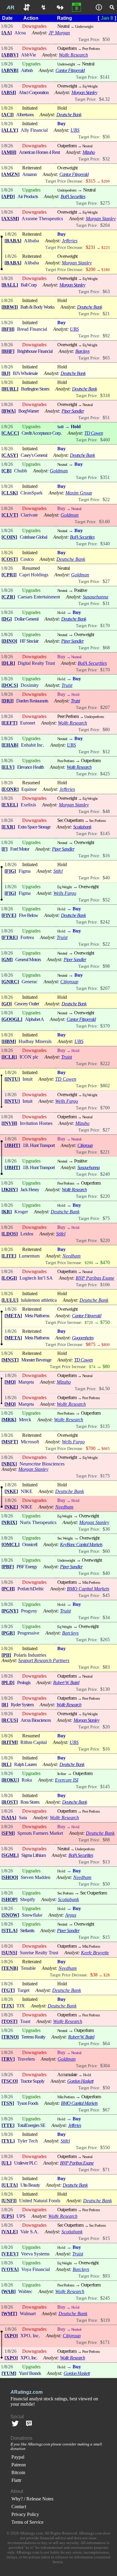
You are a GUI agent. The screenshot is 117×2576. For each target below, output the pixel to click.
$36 (106, 1529)
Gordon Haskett (80, 2081)
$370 (105, 1026)
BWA (9, 411)
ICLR (9, 1057)
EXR (8, 827)
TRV (8, 2059)
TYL (8, 2141)
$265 (105, 1640)
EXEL (10, 805)
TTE (8, 2125)
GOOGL (12, 1019)
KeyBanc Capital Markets (81, 1544)
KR (7, 1212)
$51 (106, 418)
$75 (106, 1218)
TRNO (10, 2037)
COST (10, 559)
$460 (105, 440)
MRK (9, 1420)
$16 (106, 856)
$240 (105, 1174)
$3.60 (104, 522)
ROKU (10, 1780)
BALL (10, 285)
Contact (19, 2507)
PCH (8, 1589)
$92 (106, 336)
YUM (9, 2373)
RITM (10, 1742)
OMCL (10, 1544)
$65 (106, 358)
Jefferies (70, 241)
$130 (105, 1689)
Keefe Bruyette (95, 1953)
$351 (105, 477)
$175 (105, 1476)
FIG (10, 871)
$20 (106, 1727)
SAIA (9, 1818)
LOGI (9, 1278)
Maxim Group (79, 493)
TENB (10, 1968)
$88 (106, 1840)
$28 (107, 1975)
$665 (106, 1449)
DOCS (10, 685)
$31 (106, 603)
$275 (105, 203)
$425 (105, 774)
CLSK (10, 493)
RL (6, 1764)
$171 (105, 2342)
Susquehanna (96, 597)
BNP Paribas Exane (95, 1278)
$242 (105, 922)
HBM (9, 1041)
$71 (106, 2170)
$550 (105, 2147)
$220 (105, 1196)
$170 (105, 625)
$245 (105, 2298)
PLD (8, 1683)
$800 (106, 1345)
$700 (105, 1108)
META (13, 1316)
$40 (106, 878)
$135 (105, 1426)
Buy (61, 124)
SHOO (10, 1877)
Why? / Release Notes (32, 2499)
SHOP (9, 1899)
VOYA (10, 2269)
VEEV (10, 2254)
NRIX (9, 1522)
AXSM (10, 219)
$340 (105, 544)
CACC (10, 433)
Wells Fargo (65, 893)
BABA (13, 241)
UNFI (9, 2201)
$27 (106, 581)
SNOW (10, 1915)
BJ (6, 373)
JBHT (12, 1145)
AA (7, 33)
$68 (106, 648)
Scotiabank (82, 827)
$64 (106, 2043)
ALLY (10, 130)
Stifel (58, 871)
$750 (105, 1322)
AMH (9, 152)
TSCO (10, 2081)
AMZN (10, 174)
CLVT (10, 515)
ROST (10, 1802)
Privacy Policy (25, 2514)
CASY (10, 455)
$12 (106, 752)
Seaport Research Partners (44, 1660)
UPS (8, 2216)
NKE (11, 1491)
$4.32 (104, 99)
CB (6, 471)
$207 (105, 707)
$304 (105, 2066)
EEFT (9, 723)
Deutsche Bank (69, 115)
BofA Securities (73, 196)
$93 (106, 2276)
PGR (8, 1633)
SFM (8, 1833)
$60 (106, 1551)
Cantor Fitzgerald (70, 70)
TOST (9, 2021)
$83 (106, 1667)
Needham (72, 1256)
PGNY (10, 1611)
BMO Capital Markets (88, 1589)
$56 (106, 137)
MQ (10, 1382)
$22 (106, 499)
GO (7, 1004)
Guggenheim (83, 1338)
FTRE (10, 937)
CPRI (9, 575)
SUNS (9, 1953)
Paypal (18, 2457)
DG (7, 619)
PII (6, 1655)
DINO (9, 641)
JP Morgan (59, 33)
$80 (106, 729)
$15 (106, 1937)
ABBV (10, 55)
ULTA (10, 2185)
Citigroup (69, 982)
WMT (9, 2314)
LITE (9, 1256)
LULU (10, 1300)
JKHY (10, 1190)
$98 (106, 966)
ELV (8, 767)
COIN (9, 537)
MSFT (10, 1442)
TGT (8, 1990)
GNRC (10, 982)
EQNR (10, 789)
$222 (105, 1063)
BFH (8, 329)
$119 (105, 2320)
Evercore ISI (67, 1780)
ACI (7, 115)
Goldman (59, 471)
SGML (10, 1855)
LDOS (10, 1234)
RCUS (10, 1720)
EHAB (10, 745)
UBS (75, 130)
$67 (106, 2110)
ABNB (10, 70)
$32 (106, 159)
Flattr (16, 2480)
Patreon (19, 2465)
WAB (9, 2291)
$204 (105, 225)
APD (8, 196)
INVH (9, 1123)
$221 (105, 1152)
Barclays (82, 351)
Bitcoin (18, 2472)
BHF (8, 351)
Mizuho (89, 152)
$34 (106, 1617)
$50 (106, 39)
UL (6, 2163)
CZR (8, 597)
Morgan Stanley (84, 92)
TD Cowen (94, 433)
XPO (11, 2336)
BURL (10, 389)
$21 (106, 314)
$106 (105, 1285)
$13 (106, 1862)
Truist (67, 685)
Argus (71, 1915)
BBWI (10, 307)
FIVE (9, 915)
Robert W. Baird (66, 1683)
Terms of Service (27, 2522)
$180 (106, 270)
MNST (10, 1360)
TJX (8, 2006)
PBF (8, 1567)
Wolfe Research (73, 55)
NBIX (9, 1464)
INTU (12, 1079)
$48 (106, 811)
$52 (106, 900)
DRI (7, 701)
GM (7, 960)
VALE (10, 2232)
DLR (8, 663)
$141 (105, 77)
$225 (106, 248)
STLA (9, 1931)
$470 (105, 1262)
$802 (105, 1086)
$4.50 (104, 1389)
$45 (106, 1595)
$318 (105, 395)
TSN (8, 2103)
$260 (106, 181)
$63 (106, 291)
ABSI (9, 92)
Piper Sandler (73, 411)
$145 (105, 833)
